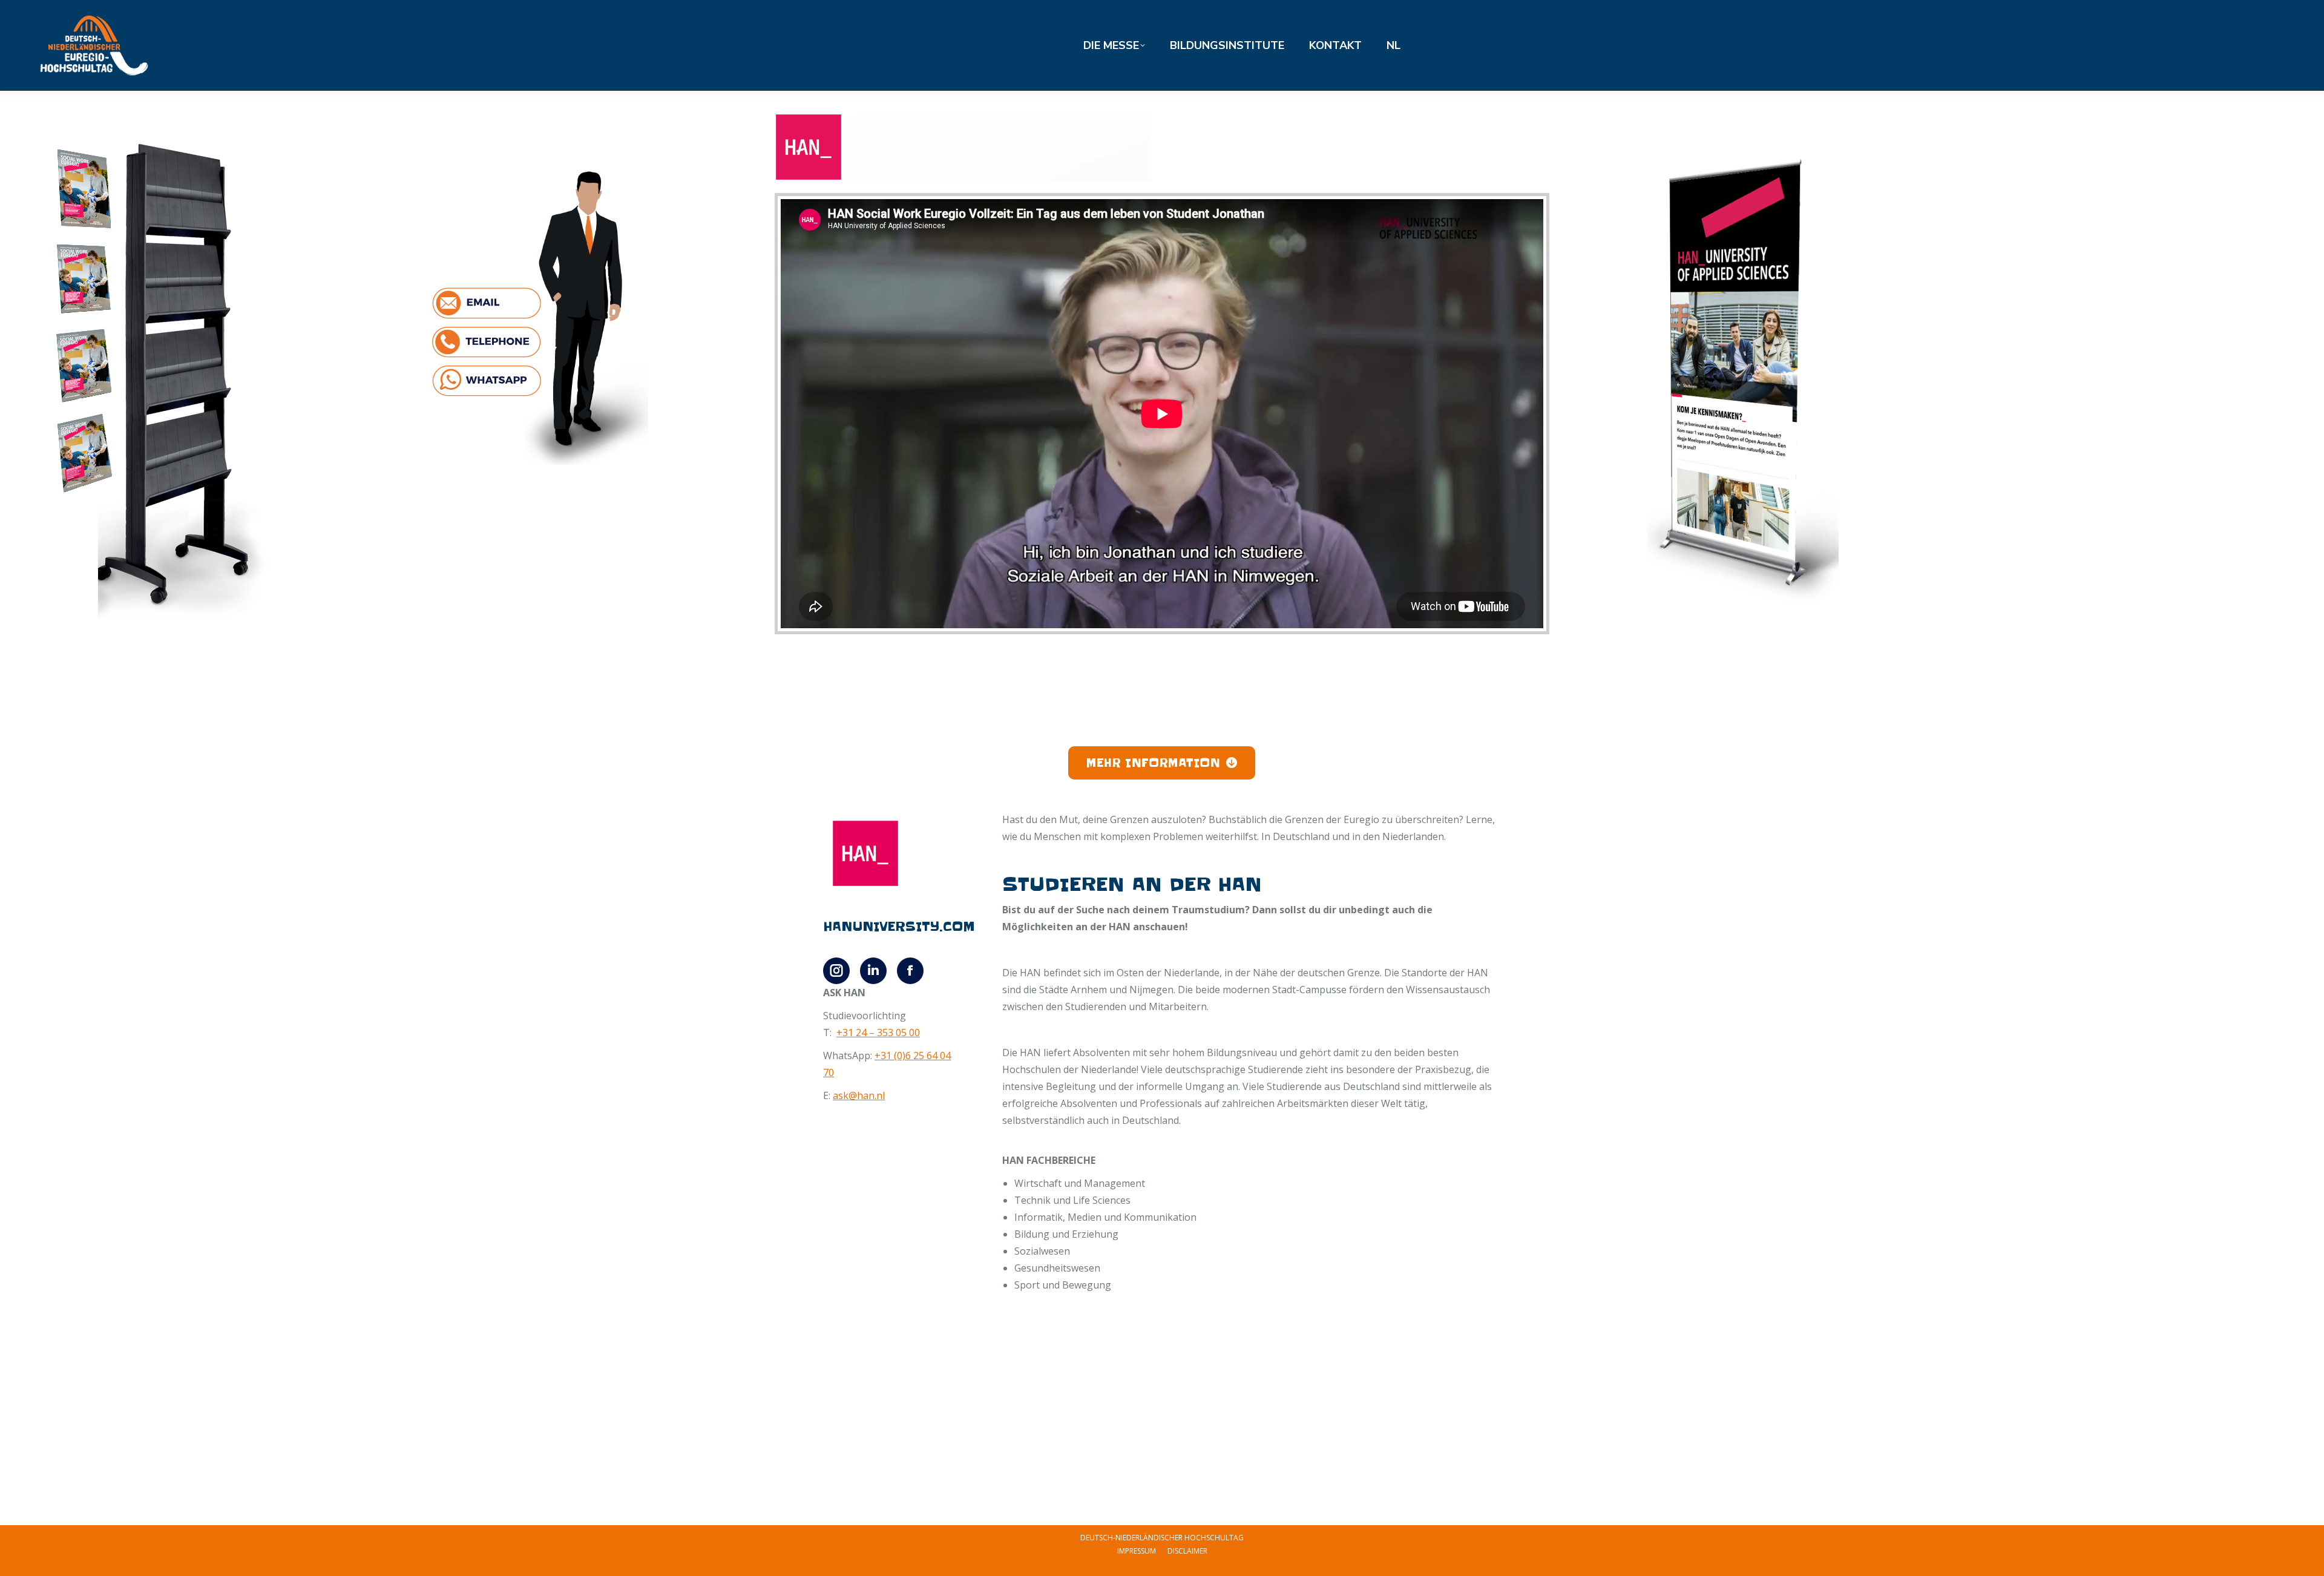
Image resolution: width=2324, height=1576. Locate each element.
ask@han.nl (859, 1095)
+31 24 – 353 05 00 (878, 1033)
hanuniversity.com (899, 927)
